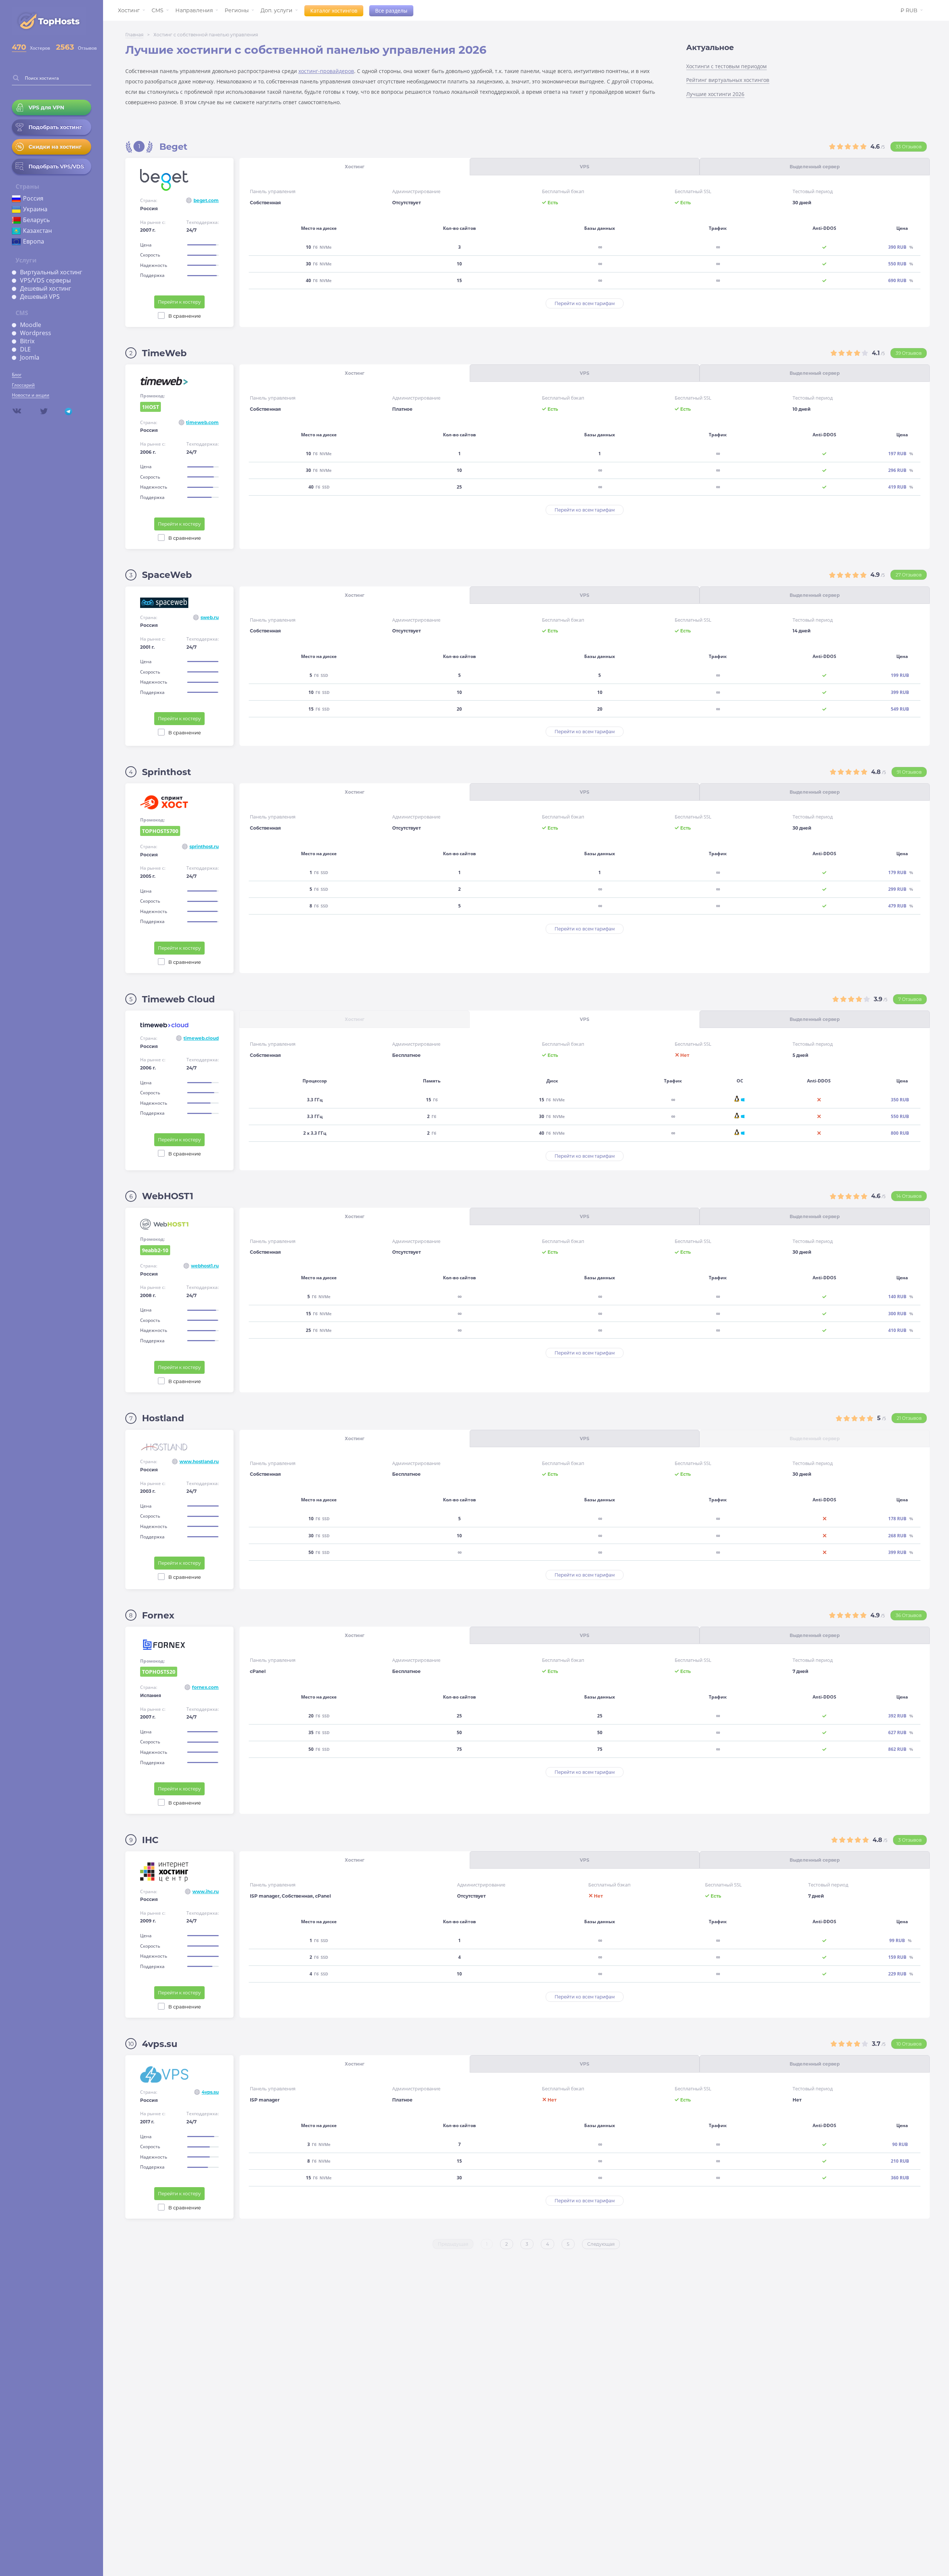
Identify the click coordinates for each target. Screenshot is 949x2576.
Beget (173, 147)
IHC (150, 1840)
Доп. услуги (277, 10)
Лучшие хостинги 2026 (715, 94)
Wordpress (36, 333)
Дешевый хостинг (46, 288)
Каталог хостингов (334, 11)
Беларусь (36, 220)
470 (19, 47)
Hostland (163, 1418)
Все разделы (391, 11)
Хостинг (129, 10)
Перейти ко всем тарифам (585, 303)
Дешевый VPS (40, 297)
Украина (35, 209)
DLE (25, 349)
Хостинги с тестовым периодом (726, 66)
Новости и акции (31, 395)
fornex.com (205, 1687)
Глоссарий (23, 385)
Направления (194, 10)
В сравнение (185, 316)
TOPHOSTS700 (161, 832)
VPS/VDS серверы (45, 280)
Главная (134, 35)
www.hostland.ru (199, 1461)
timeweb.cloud (201, 1038)
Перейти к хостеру (179, 302)
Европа (34, 241)
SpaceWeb (167, 575)
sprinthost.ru (204, 846)
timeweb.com (202, 422)
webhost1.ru (205, 1266)
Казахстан (37, 231)
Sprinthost (166, 772)
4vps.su (160, 2044)
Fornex (158, 1615)
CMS (158, 10)
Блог (17, 375)
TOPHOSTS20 (160, 1672)
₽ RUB (909, 10)
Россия (33, 198)
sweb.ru (210, 617)
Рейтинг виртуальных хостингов (728, 80)
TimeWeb (164, 353)
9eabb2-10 (156, 1251)
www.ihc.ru (206, 1892)
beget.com (206, 200)
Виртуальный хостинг (51, 272)
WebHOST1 (168, 1196)
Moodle (31, 325)
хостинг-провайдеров (326, 71)
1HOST (151, 408)
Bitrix (27, 341)
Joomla (30, 357)
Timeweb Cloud (178, 999)
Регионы (237, 10)
